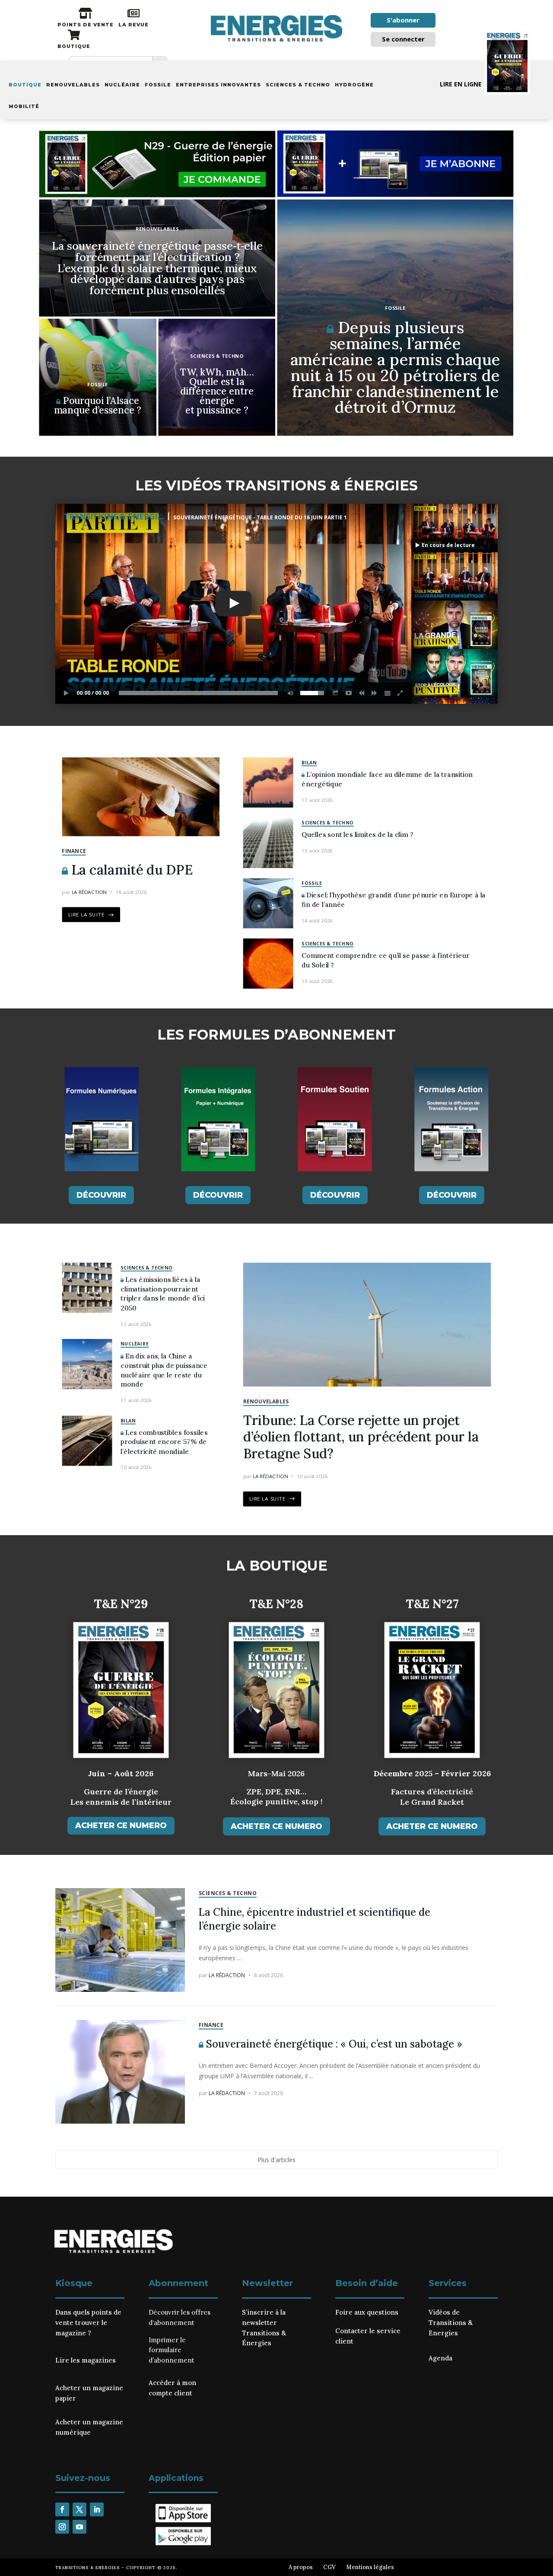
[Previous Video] (362, 693)
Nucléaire (122, 85)
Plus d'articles (276, 2160)
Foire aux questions (367, 2312)
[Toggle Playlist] (388, 693)
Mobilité (24, 106)
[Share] (336, 693)
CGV (329, 2567)
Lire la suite (87, 915)
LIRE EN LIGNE (461, 84)
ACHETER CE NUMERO (121, 1825)
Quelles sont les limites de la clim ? (357, 835)
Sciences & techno (298, 85)
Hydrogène (354, 85)
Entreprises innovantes (218, 85)
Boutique (25, 85)
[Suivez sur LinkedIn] (97, 2509)
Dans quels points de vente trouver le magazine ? (88, 2323)
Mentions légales (370, 2567)
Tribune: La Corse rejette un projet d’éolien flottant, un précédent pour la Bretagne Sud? (361, 1437)
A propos (301, 2567)
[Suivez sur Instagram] (62, 2527)
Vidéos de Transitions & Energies (451, 2323)
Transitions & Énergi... (114, 516)
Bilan (309, 762)
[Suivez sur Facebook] (62, 2509)
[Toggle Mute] (289, 693)
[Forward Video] (375, 693)
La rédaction (89, 892)
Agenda (440, 2358)
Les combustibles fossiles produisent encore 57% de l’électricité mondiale (164, 1442)
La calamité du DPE (130, 870)
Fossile (158, 85)
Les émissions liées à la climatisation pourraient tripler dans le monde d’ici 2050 (163, 1294)
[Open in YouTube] (349, 693)
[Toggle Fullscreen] (400, 693)
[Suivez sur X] (79, 2509)
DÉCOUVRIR (101, 1195)
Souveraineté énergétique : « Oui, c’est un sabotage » (333, 2044)
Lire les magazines (86, 2360)
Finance (74, 851)
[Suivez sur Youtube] (79, 2527)
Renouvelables (73, 85)
